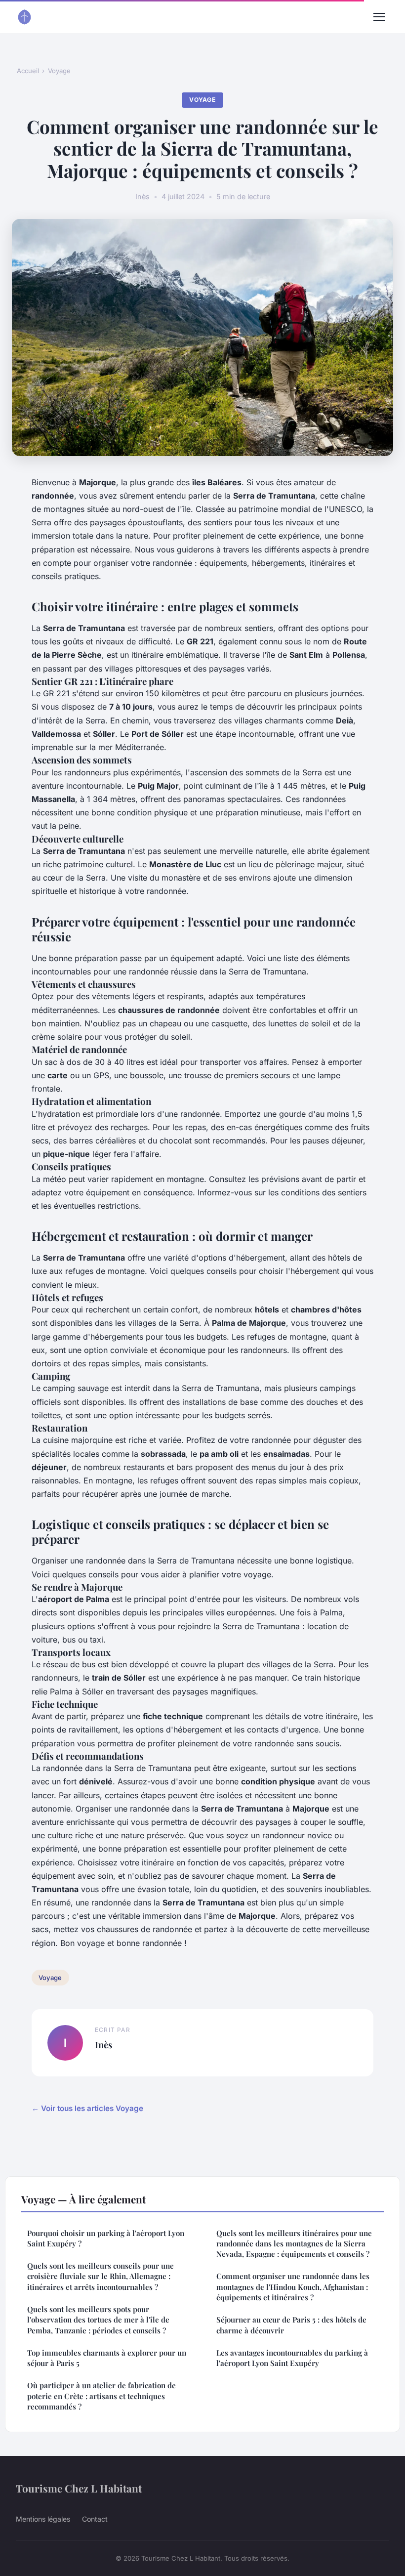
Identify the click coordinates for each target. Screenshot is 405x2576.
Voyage (59, 71)
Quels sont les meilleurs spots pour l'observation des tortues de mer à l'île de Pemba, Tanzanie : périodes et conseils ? (98, 2320)
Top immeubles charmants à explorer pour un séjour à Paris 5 (107, 2358)
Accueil (28, 71)
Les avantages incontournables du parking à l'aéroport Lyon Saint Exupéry (292, 2358)
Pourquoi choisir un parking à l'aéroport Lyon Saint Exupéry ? (106, 2238)
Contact (95, 2519)
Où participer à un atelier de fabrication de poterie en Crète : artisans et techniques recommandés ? (101, 2396)
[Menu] (379, 17)
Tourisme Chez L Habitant (79, 2488)
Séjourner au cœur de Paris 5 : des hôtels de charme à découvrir (291, 2325)
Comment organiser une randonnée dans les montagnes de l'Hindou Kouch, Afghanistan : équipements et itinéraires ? (293, 2287)
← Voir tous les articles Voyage (87, 2108)
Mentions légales (43, 2519)
